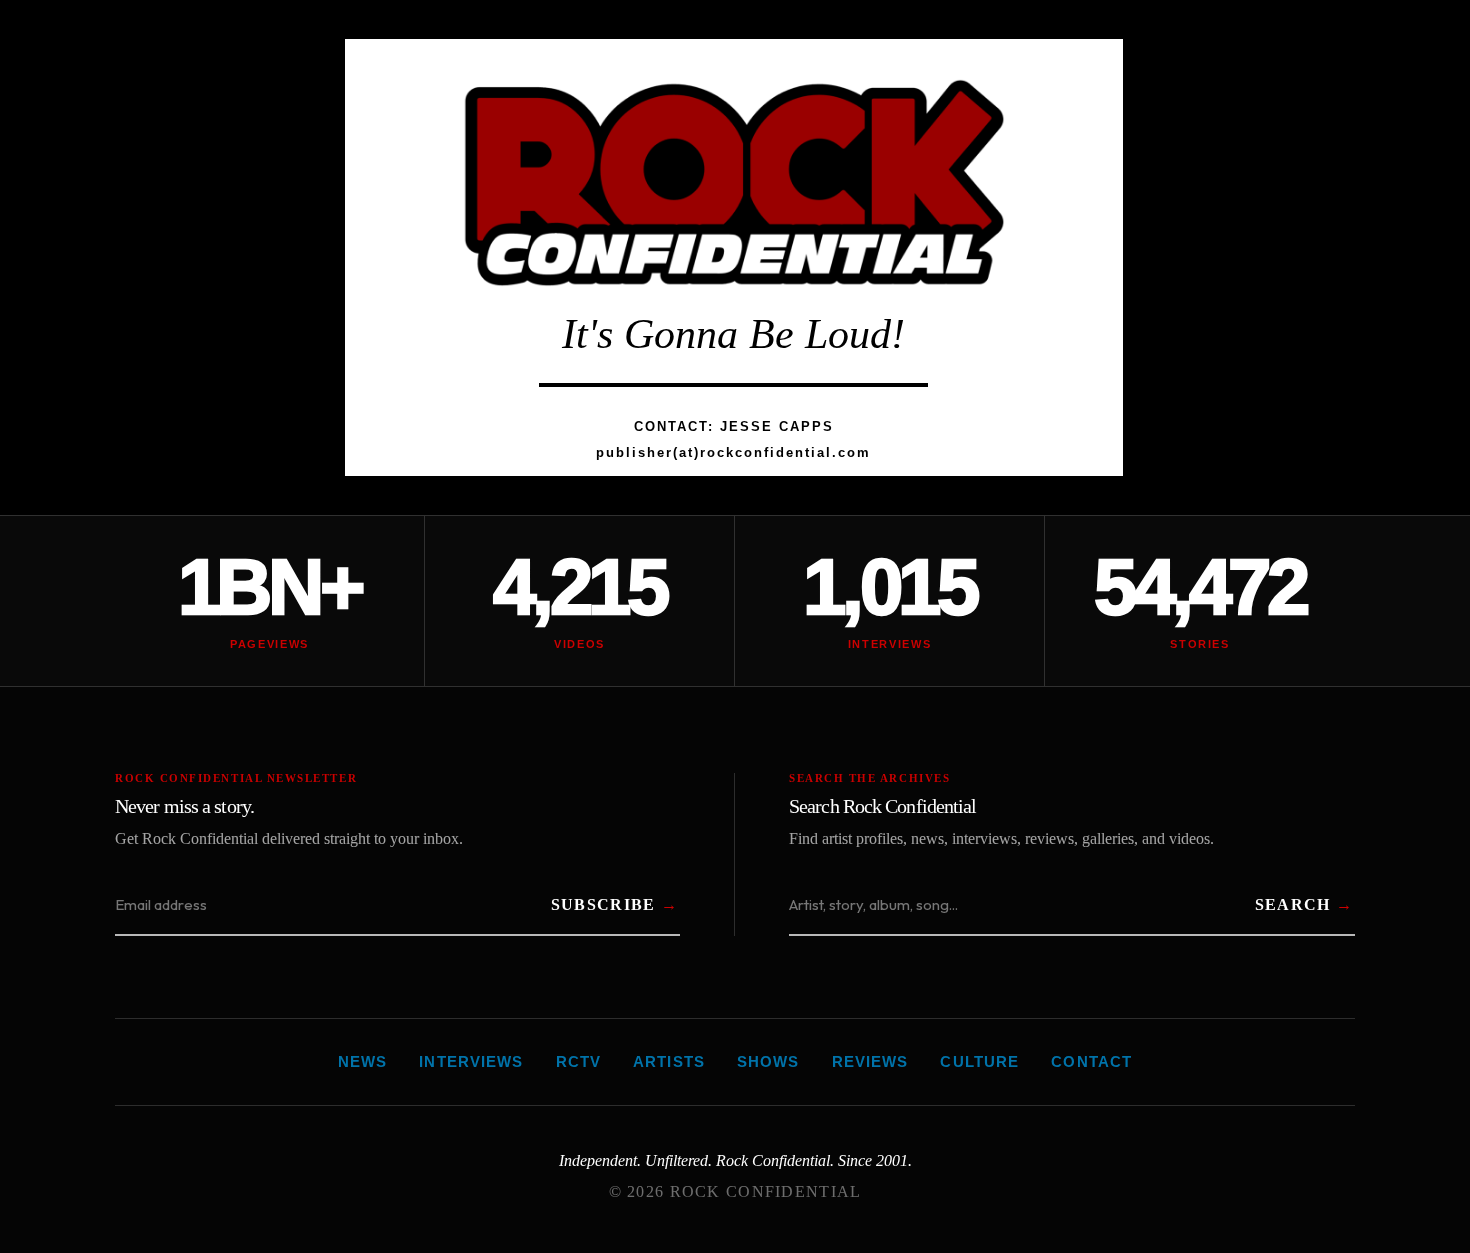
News (363, 1061)
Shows (768, 1061)
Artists (669, 1061)
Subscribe (603, 904)
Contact (1091, 1061)
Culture (979, 1061)
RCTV (579, 1061)
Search (1293, 904)
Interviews (471, 1061)
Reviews (870, 1061)
